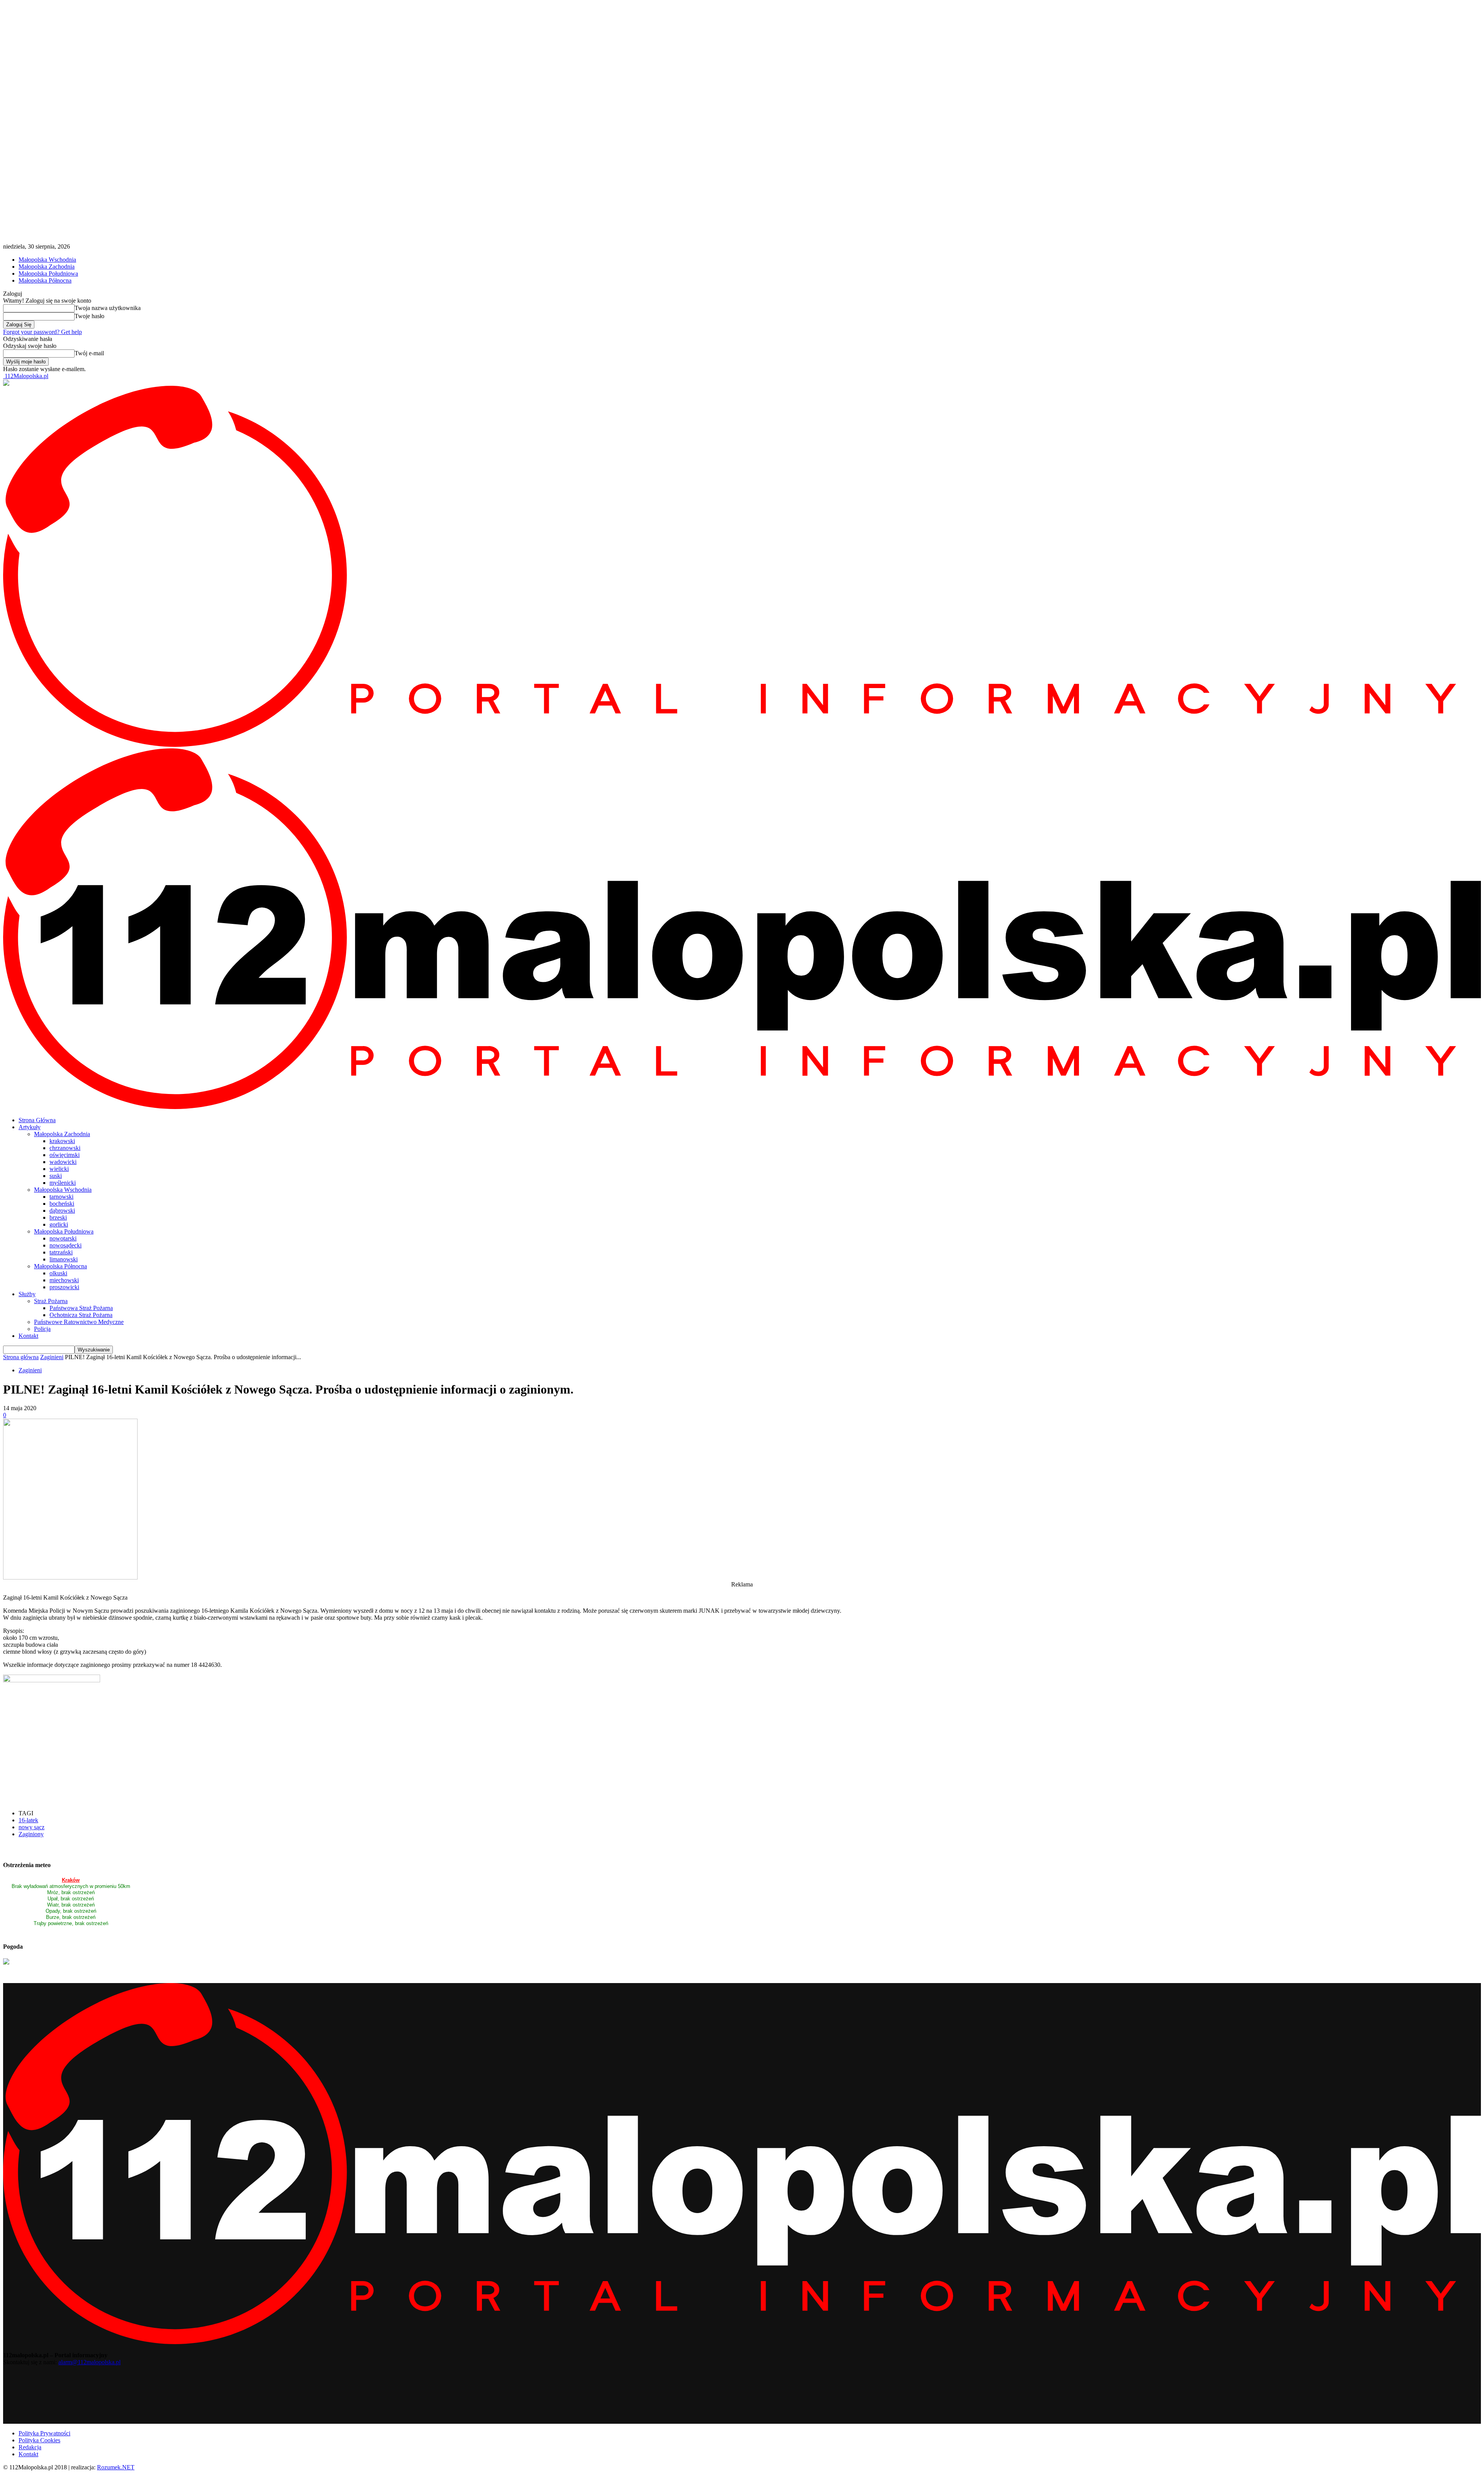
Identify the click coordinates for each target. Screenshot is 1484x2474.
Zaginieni (52, 1357)
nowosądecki (66, 1245)
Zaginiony (31, 1834)
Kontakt (28, 1336)
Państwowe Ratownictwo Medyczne (79, 1322)
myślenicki (63, 1183)
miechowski (64, 1280)
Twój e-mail (89, 353)
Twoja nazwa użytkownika (108, 308)
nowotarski (63, 1238)
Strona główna (21, 1357)
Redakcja (30, 2447)
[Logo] (742, 745)
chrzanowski (65, 1148)
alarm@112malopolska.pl (89, 2362)
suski (56, 1176)
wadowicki (63, 1162)
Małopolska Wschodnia (47, 260)
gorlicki (59, 1224)
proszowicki (64, 1287)
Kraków (71, 1880)
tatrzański (61, 1252)
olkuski (58, 1273)
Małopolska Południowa (48, 273)
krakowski (62, 1141)
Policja (42, 1329)
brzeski (58, 1217)
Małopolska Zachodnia (47, 267)
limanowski (64, 1259)
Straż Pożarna (51, 1301)
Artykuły (30, 1127)
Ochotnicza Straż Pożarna (81, 1315)
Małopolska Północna (45, 280)
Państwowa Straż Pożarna (81, 1308)
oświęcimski (65, 1155)
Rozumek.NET (116, 2467)
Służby (27, 1294)
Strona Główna (37, 1120)
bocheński (62, 1204)
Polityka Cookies (39, 2440)
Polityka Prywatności (44, 2433)
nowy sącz (31, 1827)
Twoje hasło (89, 316)
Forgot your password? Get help (43, 332)
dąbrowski (62, 1211)
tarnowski (61, 1197)
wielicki (59, 1169)
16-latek (28, 1820)
